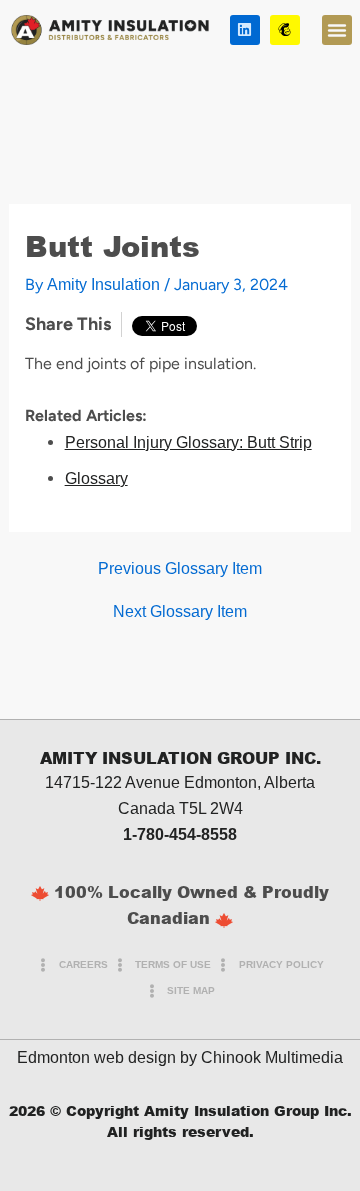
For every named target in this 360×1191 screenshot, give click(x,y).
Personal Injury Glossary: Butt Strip (188, 442)
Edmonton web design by (107, 1057)
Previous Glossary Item (180, 569)
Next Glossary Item (180, 612)
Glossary (96, 478)
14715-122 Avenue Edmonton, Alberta (180, 782)
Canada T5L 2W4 (180, 808)
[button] (337, 30)
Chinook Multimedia (272, 1057)
